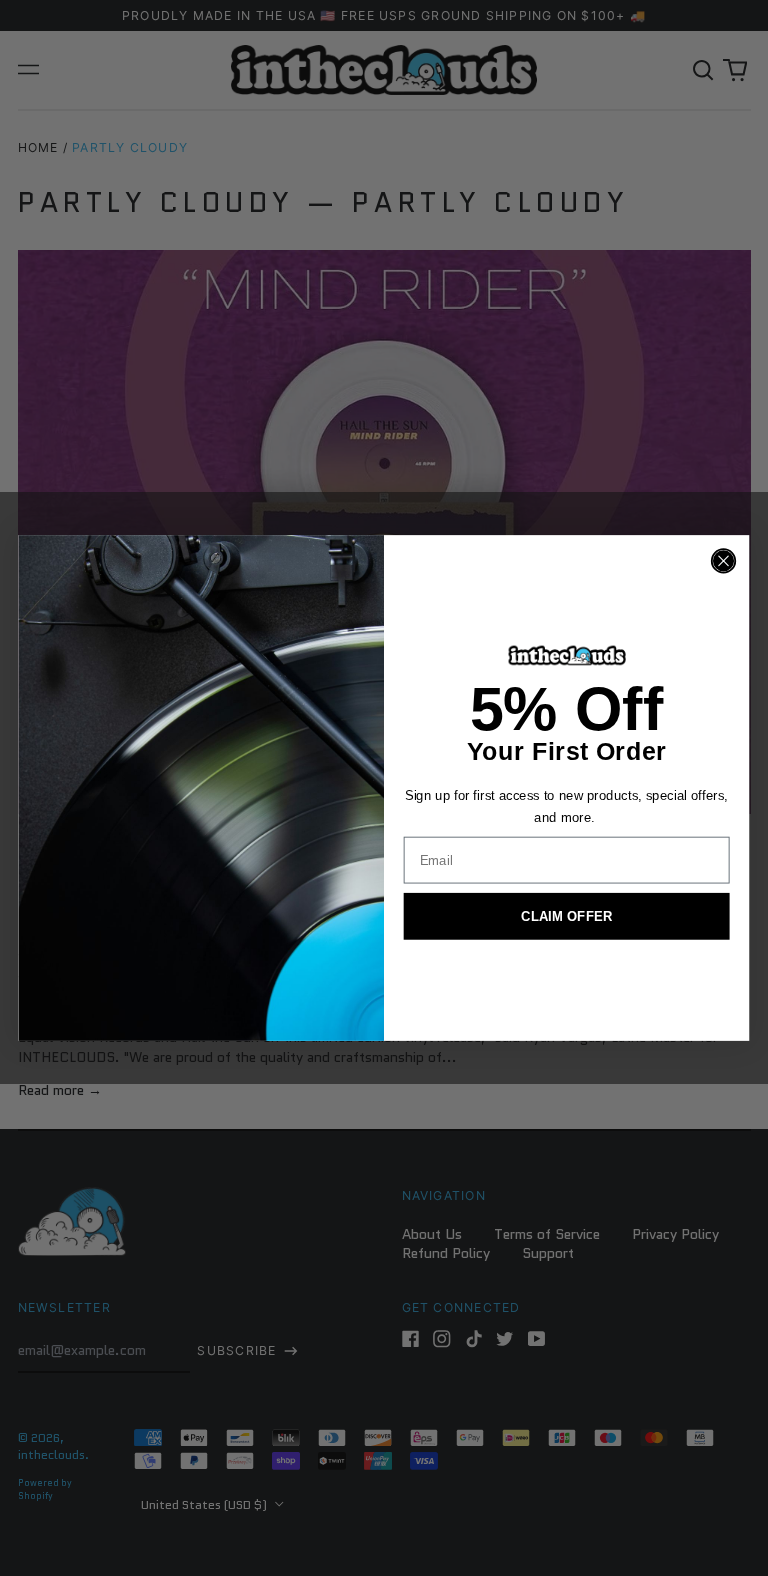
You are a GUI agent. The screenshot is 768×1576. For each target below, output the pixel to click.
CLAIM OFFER (566, 916)
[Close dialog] (723, 560)
